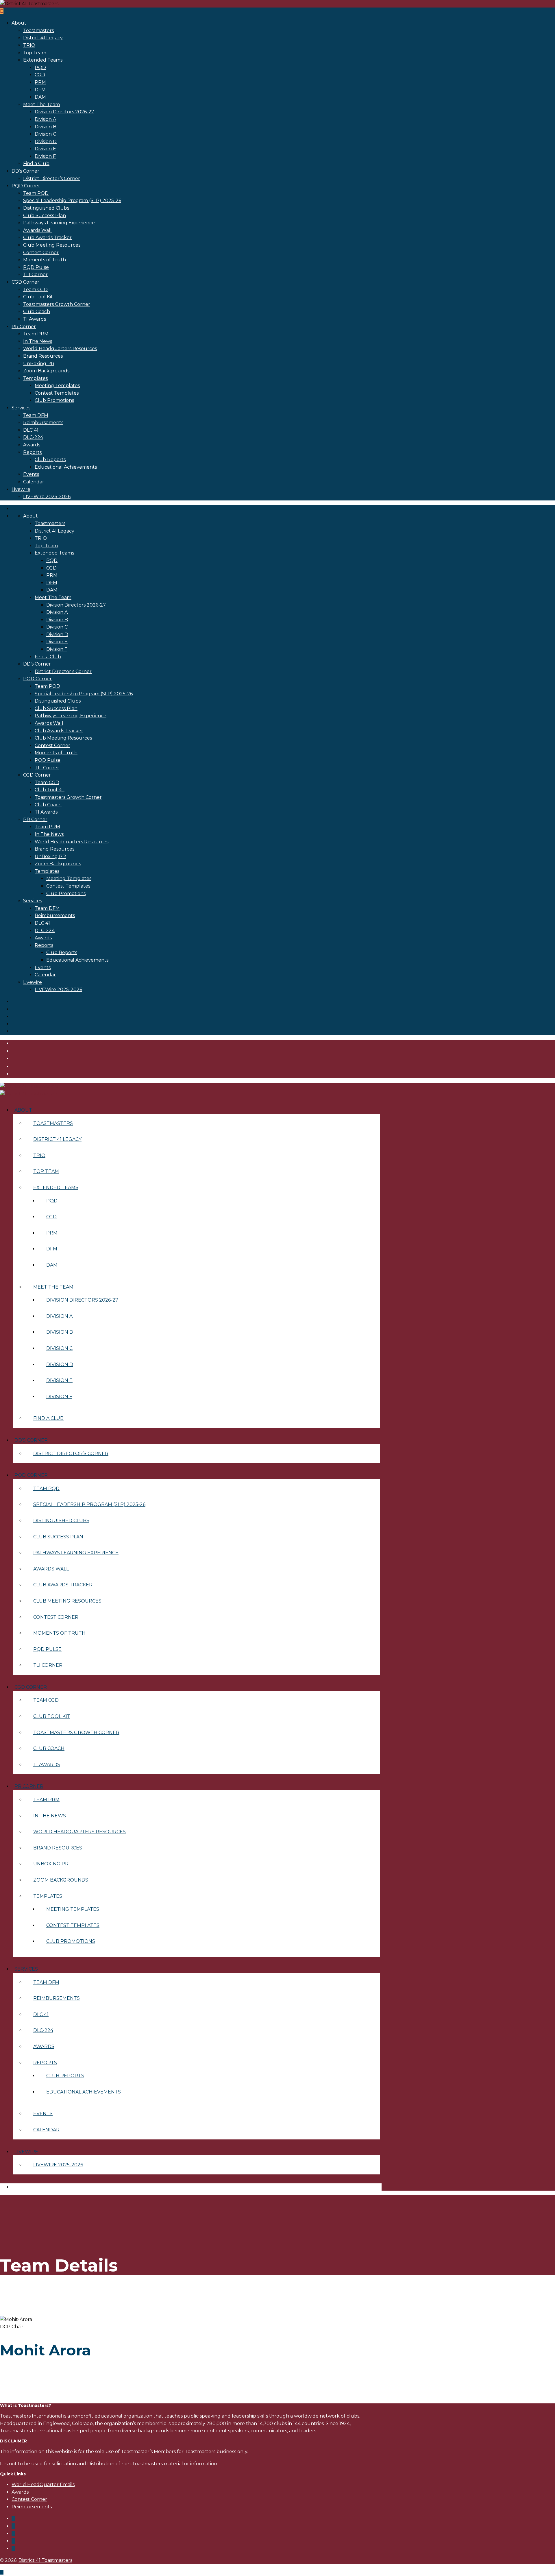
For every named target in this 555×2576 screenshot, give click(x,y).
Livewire (21, 489)
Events (31, 474)
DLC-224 (33, 437)
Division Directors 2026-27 (64, 112)
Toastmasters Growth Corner (57, 304)
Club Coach (37, 312)
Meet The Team (41, 105)
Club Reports (50, 460)
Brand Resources (43, 356)
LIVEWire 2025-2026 (47, 497)
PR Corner (24, 327)
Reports (32, 452)
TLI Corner (35, 275)
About (19, 23)
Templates (35, 378)
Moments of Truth (45, 260)
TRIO (29, 45)
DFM (40, 90)
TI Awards (35, 319)
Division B (46, 127)
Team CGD (35, 290)
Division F (45, 156)
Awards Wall (37, 230)
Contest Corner (41, 253)
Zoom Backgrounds (46, 371)
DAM (40, 97)
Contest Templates (57, 393)
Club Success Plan (45, 216)
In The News (38, 341)
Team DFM (36, 415)
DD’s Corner (25, 171)
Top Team (35, 53)
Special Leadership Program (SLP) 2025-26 (72, 201)
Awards (32, 445)
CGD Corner (25, 282)
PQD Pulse (36, 267)
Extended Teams (43, 60)
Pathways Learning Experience (59, 223)
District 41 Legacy (43, 38)
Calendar (34, 482)
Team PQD (36, 193)
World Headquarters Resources (60, 349)
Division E (45, 149)
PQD (40, 68)
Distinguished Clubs (46, 208)
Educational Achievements (66, 467)
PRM (40, 82)
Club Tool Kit (38, 297)
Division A (45, 119)
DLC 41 (31, 430)
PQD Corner (26, 186)
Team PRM (36, 334)
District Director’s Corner (52, 179)
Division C (45, 134)
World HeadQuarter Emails (43, 2484)
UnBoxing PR (39, 364)
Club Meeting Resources (52, 245)
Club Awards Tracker (47, 238)
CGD (40, 75)
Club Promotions (54, 400)
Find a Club (36, 163)
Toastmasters (38, 31)
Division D (46, 142)
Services (21, 408)
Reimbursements (43, 423)
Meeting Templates (57, 386)
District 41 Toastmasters (45, 2560)
